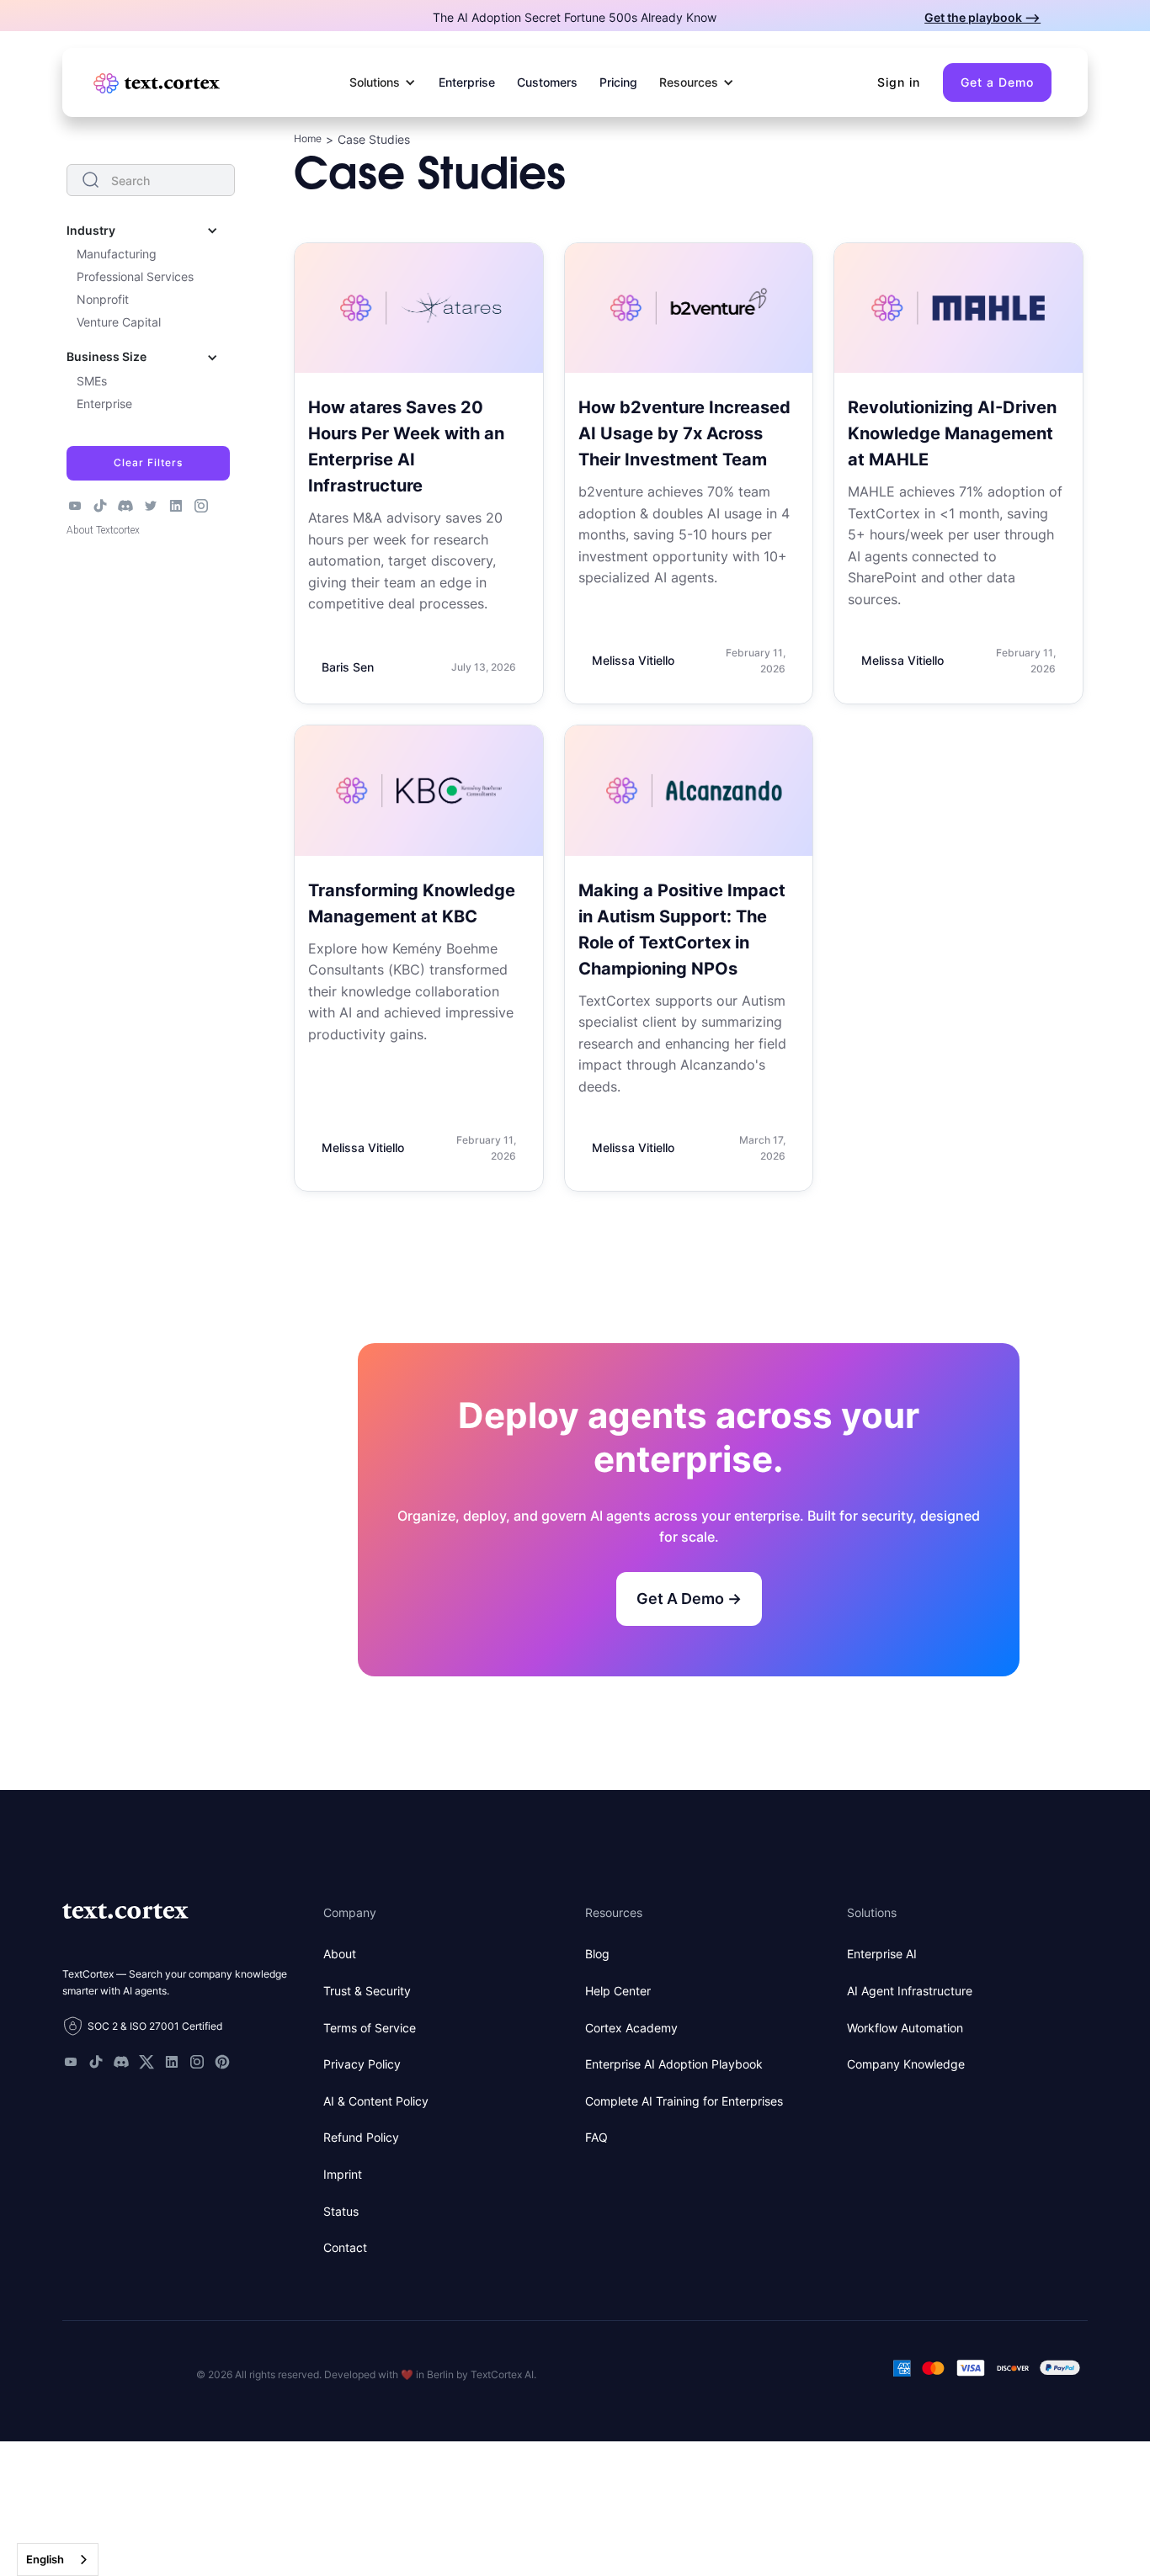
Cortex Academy (631, 2028)
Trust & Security (367, 1991)
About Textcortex (103, 530)
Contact (345, 2247)
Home (308, 138)
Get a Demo (997, 82)
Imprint (343, 2174)
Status (341, 2211)
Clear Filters (148, 462)
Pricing (618, 82)
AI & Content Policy (376, 2101)
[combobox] (58, 2560)
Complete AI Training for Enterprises (684, 2101)
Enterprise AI (882, 1954)
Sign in (899, 82)
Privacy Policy (362, 2064)
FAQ (596, 2137)
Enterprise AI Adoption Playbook (674, 2064)
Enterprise (467, 82)
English (45, 2559)
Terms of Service (370, 2028)
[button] (383, 82)
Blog (597, 1954)
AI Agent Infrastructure (910, 1991)
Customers (547, 82)
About (340, 1954)
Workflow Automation (905, 2028)
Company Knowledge (906, 2064)
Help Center (618, 1991)
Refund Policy (361, 2137)
